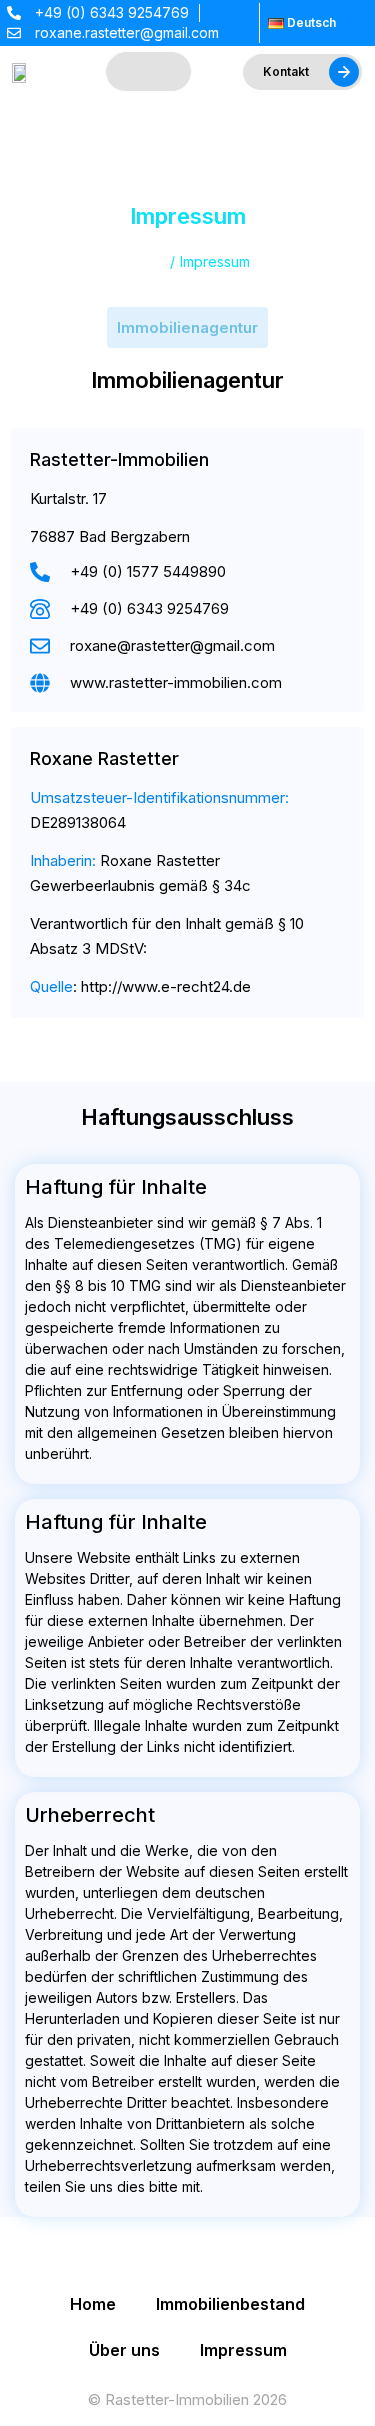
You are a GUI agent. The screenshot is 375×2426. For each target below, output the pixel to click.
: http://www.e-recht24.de (140, 986)
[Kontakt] (344, 72)
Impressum (243, 2350)
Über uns (124, 2350)
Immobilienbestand (230, 2304)
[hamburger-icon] (148, 72)
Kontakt (286, 71)
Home (93, 2304)
